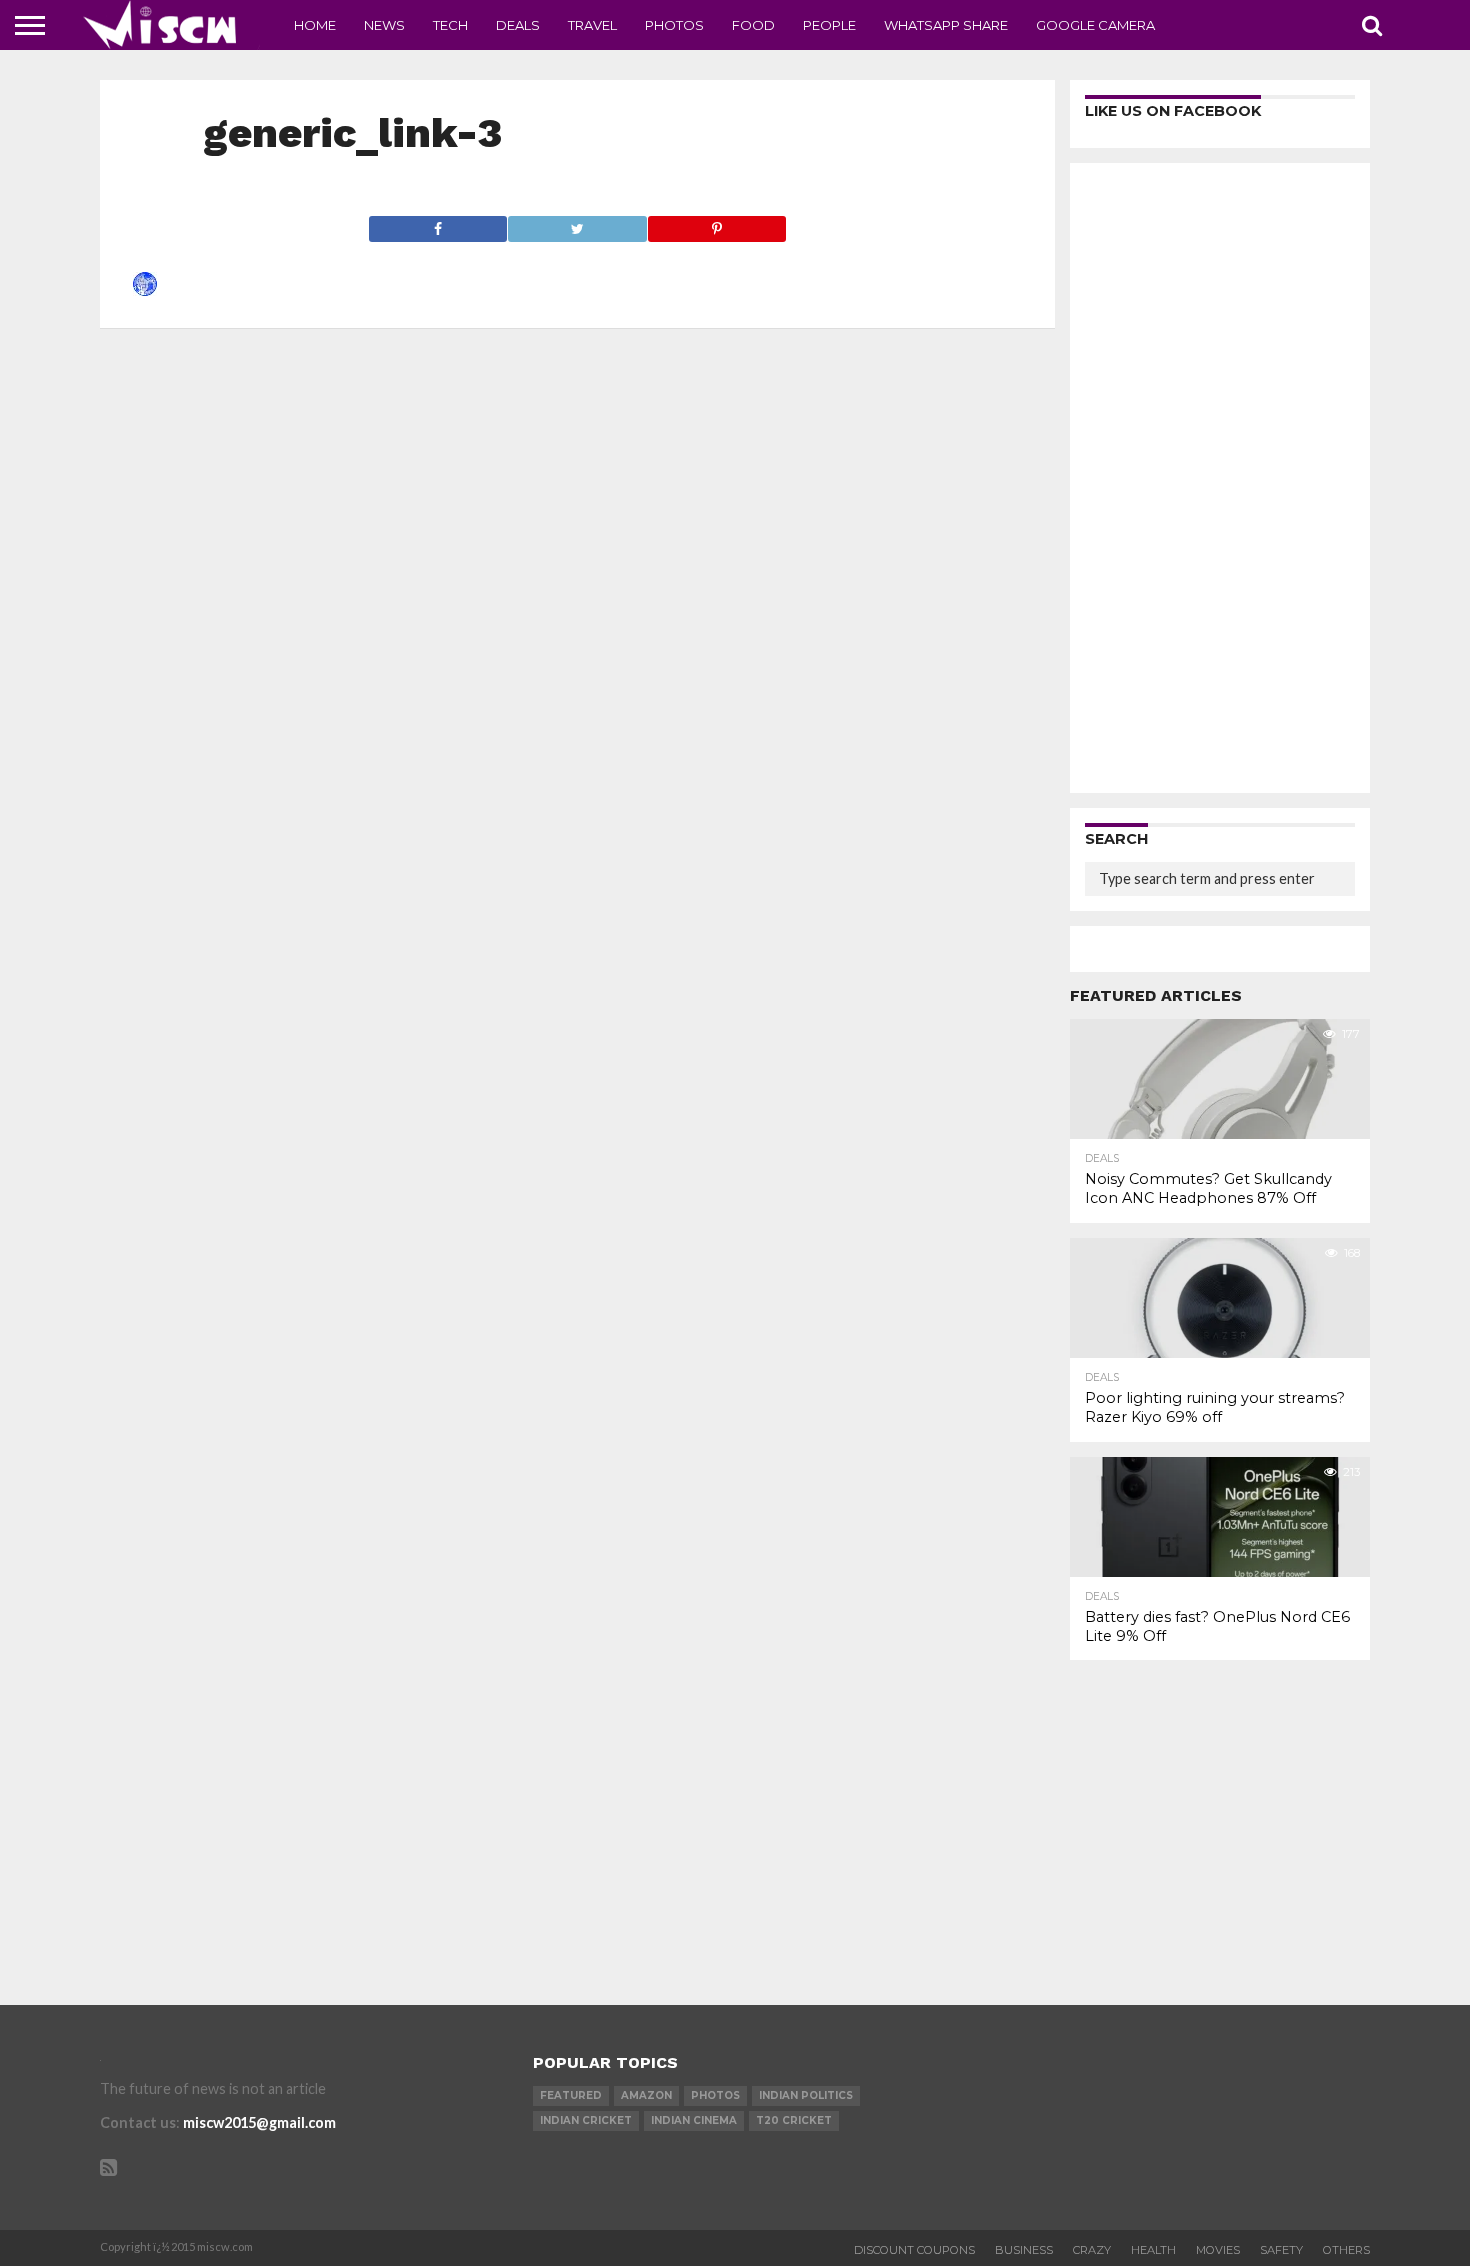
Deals (518, 25)
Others (1346, 2250)
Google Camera (1095, 25)
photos (715, 2095)
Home (315, 25)
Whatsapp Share (946, 25)
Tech (450, 25)
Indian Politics (806, 2095)
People (829, 25)
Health (1153, 2250)
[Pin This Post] (717, 223)
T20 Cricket (794, 2120)
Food (753, 25)
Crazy (1092, 2250)
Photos (674, 25)
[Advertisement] (1220, 478)
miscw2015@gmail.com (259, 2122)
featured (571, 2095)
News (384, 25)
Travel (592, 25)
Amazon (646, 2095)
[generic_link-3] (145, 289)
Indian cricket (586, 2120)
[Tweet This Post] (577, 223)
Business (1024, 2250)
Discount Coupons (914, 2250)
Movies (1218, 2250)
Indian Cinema (694, 2120)
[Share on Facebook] (438, 223)
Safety (1281, 2250)
